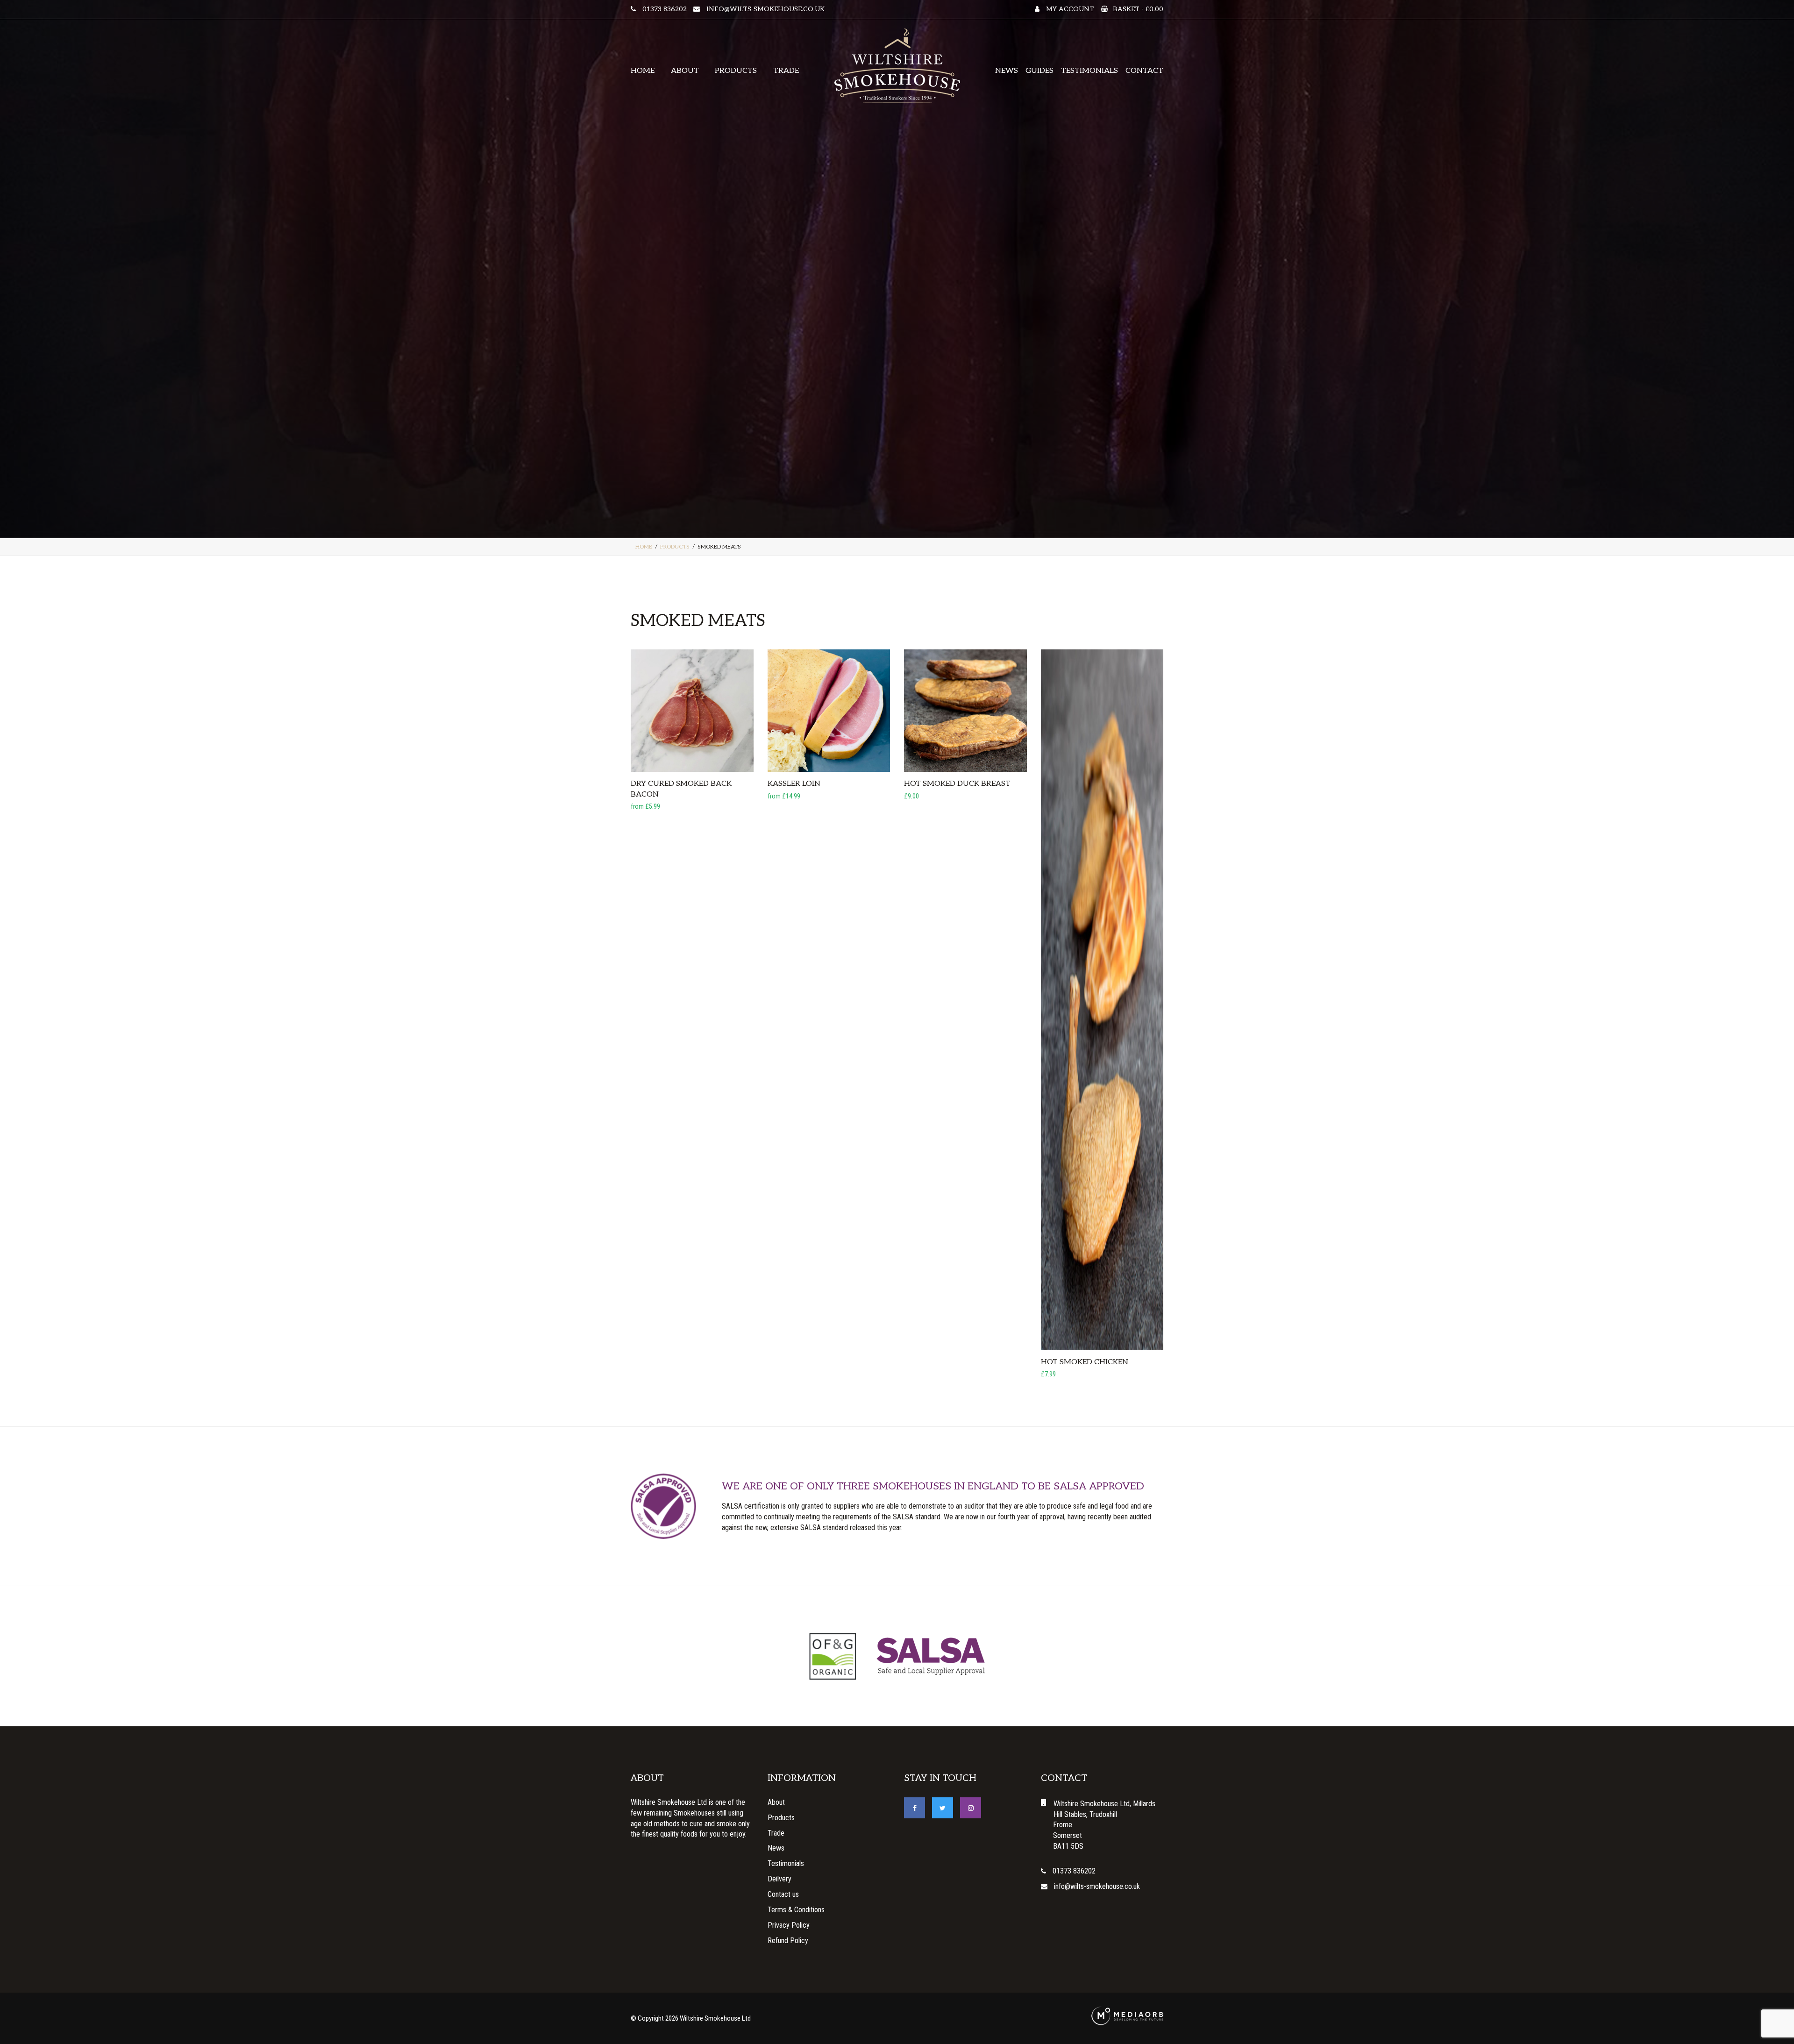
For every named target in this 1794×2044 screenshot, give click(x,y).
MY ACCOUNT (1069, 9)
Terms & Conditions (796, 1910)
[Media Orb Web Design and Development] (1127, 2016)
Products (736, 71)
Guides (1039, 71)
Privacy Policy (789, 1925)
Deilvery (780, 1879)
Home (643, 71)
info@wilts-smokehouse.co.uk (765, 9)
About (685, 71)
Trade (786, 71)
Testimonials (1089, 71)
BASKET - (1138, 9)
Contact (1144, 71)
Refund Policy (788, 1941)
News (1007, 71)
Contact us (783, 1894)
